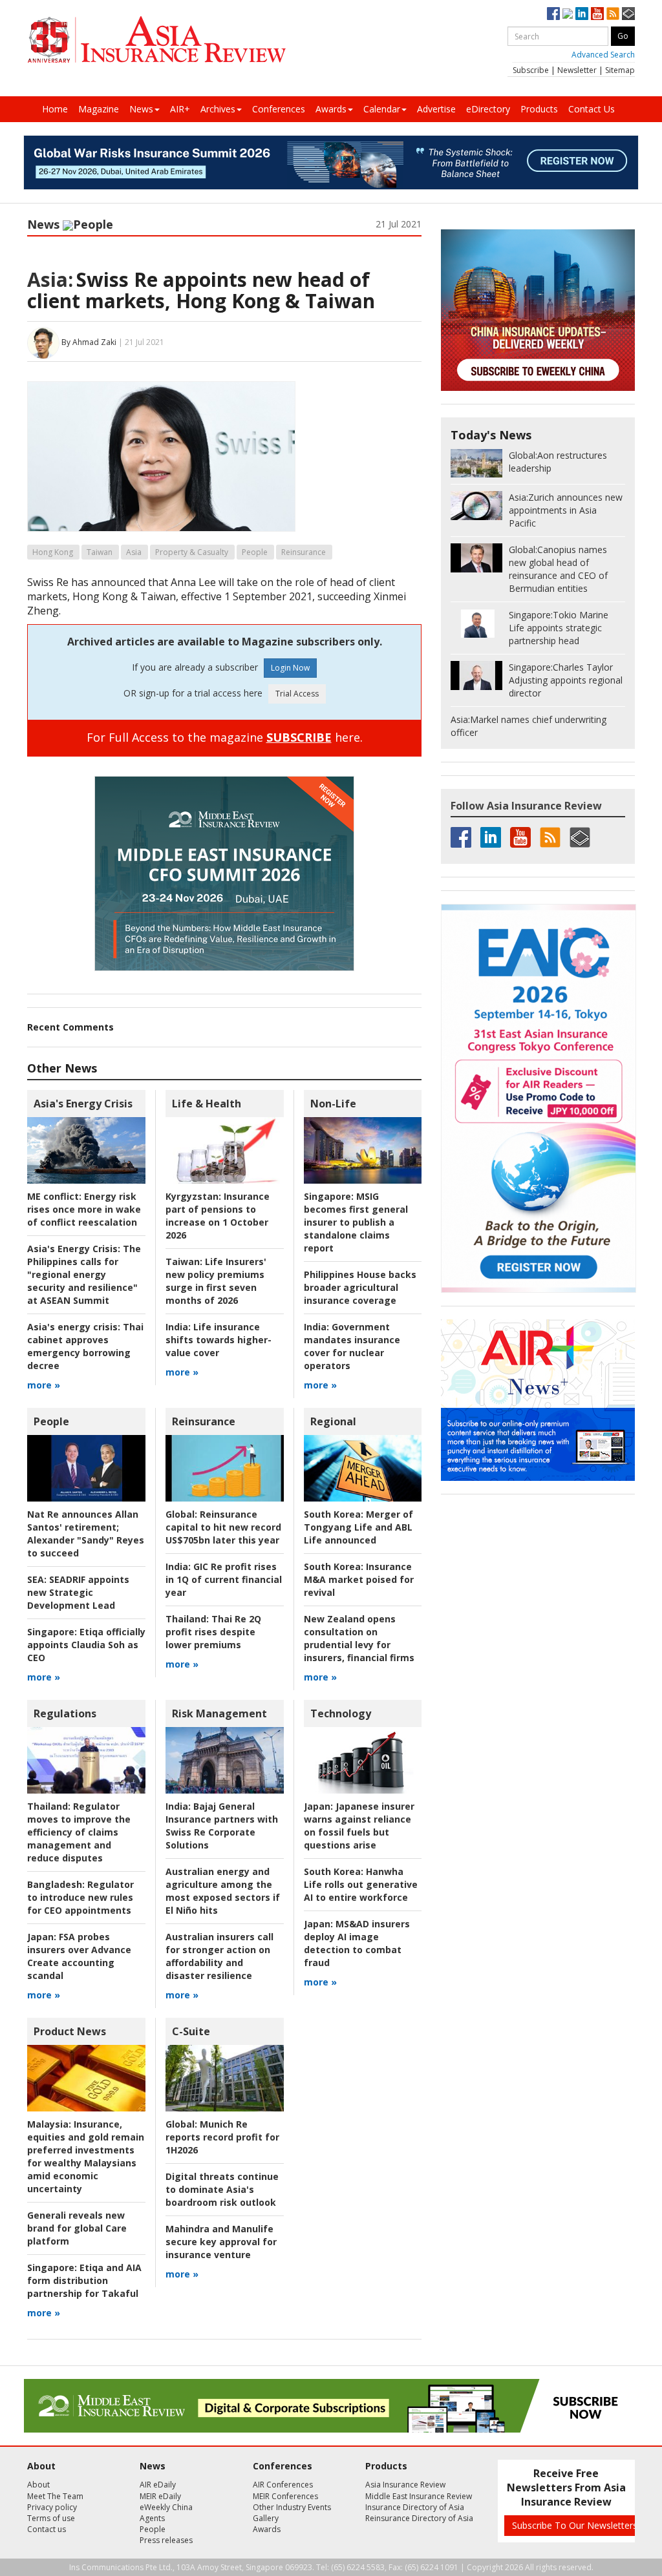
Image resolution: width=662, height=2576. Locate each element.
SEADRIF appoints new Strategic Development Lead (78, 1592)
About (38, 2485)
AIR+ (180, 109)
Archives (218, 109)
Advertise (436, 109)
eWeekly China (166, 2507)
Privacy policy (52, 2507)
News (141, 109)
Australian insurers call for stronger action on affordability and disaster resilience (219, 1956)
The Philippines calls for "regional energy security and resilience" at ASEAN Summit (84, 1274)
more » (44, 1385)
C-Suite (191, 2031)
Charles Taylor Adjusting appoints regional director (566, 680)
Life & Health (207, 1104)
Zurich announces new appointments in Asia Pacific (566, 510)
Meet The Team (55, 2496)
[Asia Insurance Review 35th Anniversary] (156, 40)
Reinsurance (304, 552)
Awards (331, 109)
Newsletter (577, 70)
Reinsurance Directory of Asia (419, 2518)
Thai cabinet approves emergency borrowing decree (85, 1346)
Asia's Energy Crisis (83, 1104)
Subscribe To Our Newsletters (575, 2525)
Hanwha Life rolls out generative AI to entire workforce (361, 1884)
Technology (341, 1713)
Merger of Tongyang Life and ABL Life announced (358, 1527)
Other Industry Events (292, 2507)
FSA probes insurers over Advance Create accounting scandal (79, 1956)
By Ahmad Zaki (89, 342)
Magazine (99, 109)
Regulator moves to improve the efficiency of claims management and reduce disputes (79, 1832)
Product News (70, 2031)
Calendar (382, 109)
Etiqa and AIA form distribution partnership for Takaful (84, 2280)
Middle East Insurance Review (419, 2496)
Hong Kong (53, 552)
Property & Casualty (192, 552)
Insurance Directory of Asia (415, 2507)
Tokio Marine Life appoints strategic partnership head (559, 628)
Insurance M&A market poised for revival (359, 1579)
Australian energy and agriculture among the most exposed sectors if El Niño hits (223, 1891)
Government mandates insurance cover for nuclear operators (352, 1346)
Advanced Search (603, 55)
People (93, 224)
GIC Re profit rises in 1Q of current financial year (224, 1579)
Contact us (47, 2529)
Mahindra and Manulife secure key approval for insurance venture (221, 2242)
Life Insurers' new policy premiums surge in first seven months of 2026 (216, 1281)
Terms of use (51, 2518)
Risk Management (219, 1713)
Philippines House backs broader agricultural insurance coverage (360, 1287)
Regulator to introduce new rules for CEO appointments (80, 1897)
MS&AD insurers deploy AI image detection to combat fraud (357, 1943)
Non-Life (333, 1104)
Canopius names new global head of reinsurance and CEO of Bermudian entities (558, 569)
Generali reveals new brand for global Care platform (77, 2228)
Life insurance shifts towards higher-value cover (219, 1340)
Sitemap (620, 70)
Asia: (50, 279)
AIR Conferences (283, 2485)
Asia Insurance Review (405, 2485)
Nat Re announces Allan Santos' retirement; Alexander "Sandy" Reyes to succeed (86, 1534)
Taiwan (100, 552)
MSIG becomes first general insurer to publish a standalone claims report (356, 1222)
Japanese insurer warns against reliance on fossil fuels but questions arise (359, 1826)
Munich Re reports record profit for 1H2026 (222, 2137)
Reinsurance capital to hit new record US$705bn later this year (223, 1527)
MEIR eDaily (160, 2496)
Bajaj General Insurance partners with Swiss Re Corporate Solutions (222, 1826)
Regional (333, 1421)
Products (539, 109)
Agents (152, 2518)
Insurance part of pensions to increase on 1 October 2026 (218, 1216)
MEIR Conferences (285, 2496)
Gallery (266, 2518)
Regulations (65, 1713)
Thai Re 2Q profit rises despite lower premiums (213, 1632)
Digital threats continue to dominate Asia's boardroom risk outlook (222, 2189)
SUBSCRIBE (299, 737)
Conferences (279, 109)
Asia (134, 552)
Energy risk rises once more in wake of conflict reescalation (84, 1209)
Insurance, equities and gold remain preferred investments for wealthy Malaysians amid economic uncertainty (86, 2156)
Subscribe (531, 70)
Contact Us (592, 109)
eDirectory (488, 109)
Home (55, 109)
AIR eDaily (158, 2485)
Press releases (166, 2540)
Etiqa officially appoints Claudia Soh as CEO (86, 1645)
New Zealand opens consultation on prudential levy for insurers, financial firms (359, 1638)
